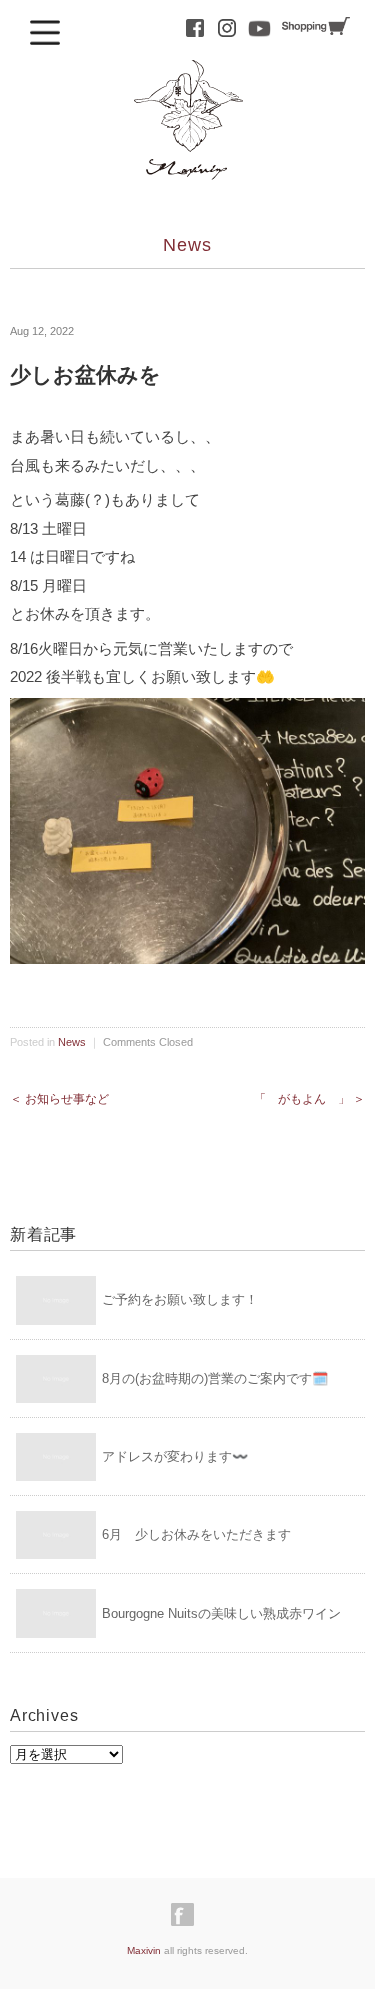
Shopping (316, 26)
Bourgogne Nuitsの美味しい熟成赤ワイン (221, 1613)
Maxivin (144, 1950)
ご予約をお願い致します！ (180, 1299)
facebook (195, 28)
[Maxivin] (188, 77)
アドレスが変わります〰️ (175, 1456)
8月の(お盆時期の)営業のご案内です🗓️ (215, 1378)
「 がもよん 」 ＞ (309, 1099)
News (187, 245)
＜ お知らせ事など (59, 1099)
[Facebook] (187, 1915)
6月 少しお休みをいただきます (196, 1534)
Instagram (227, 28)
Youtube (259, 28)
